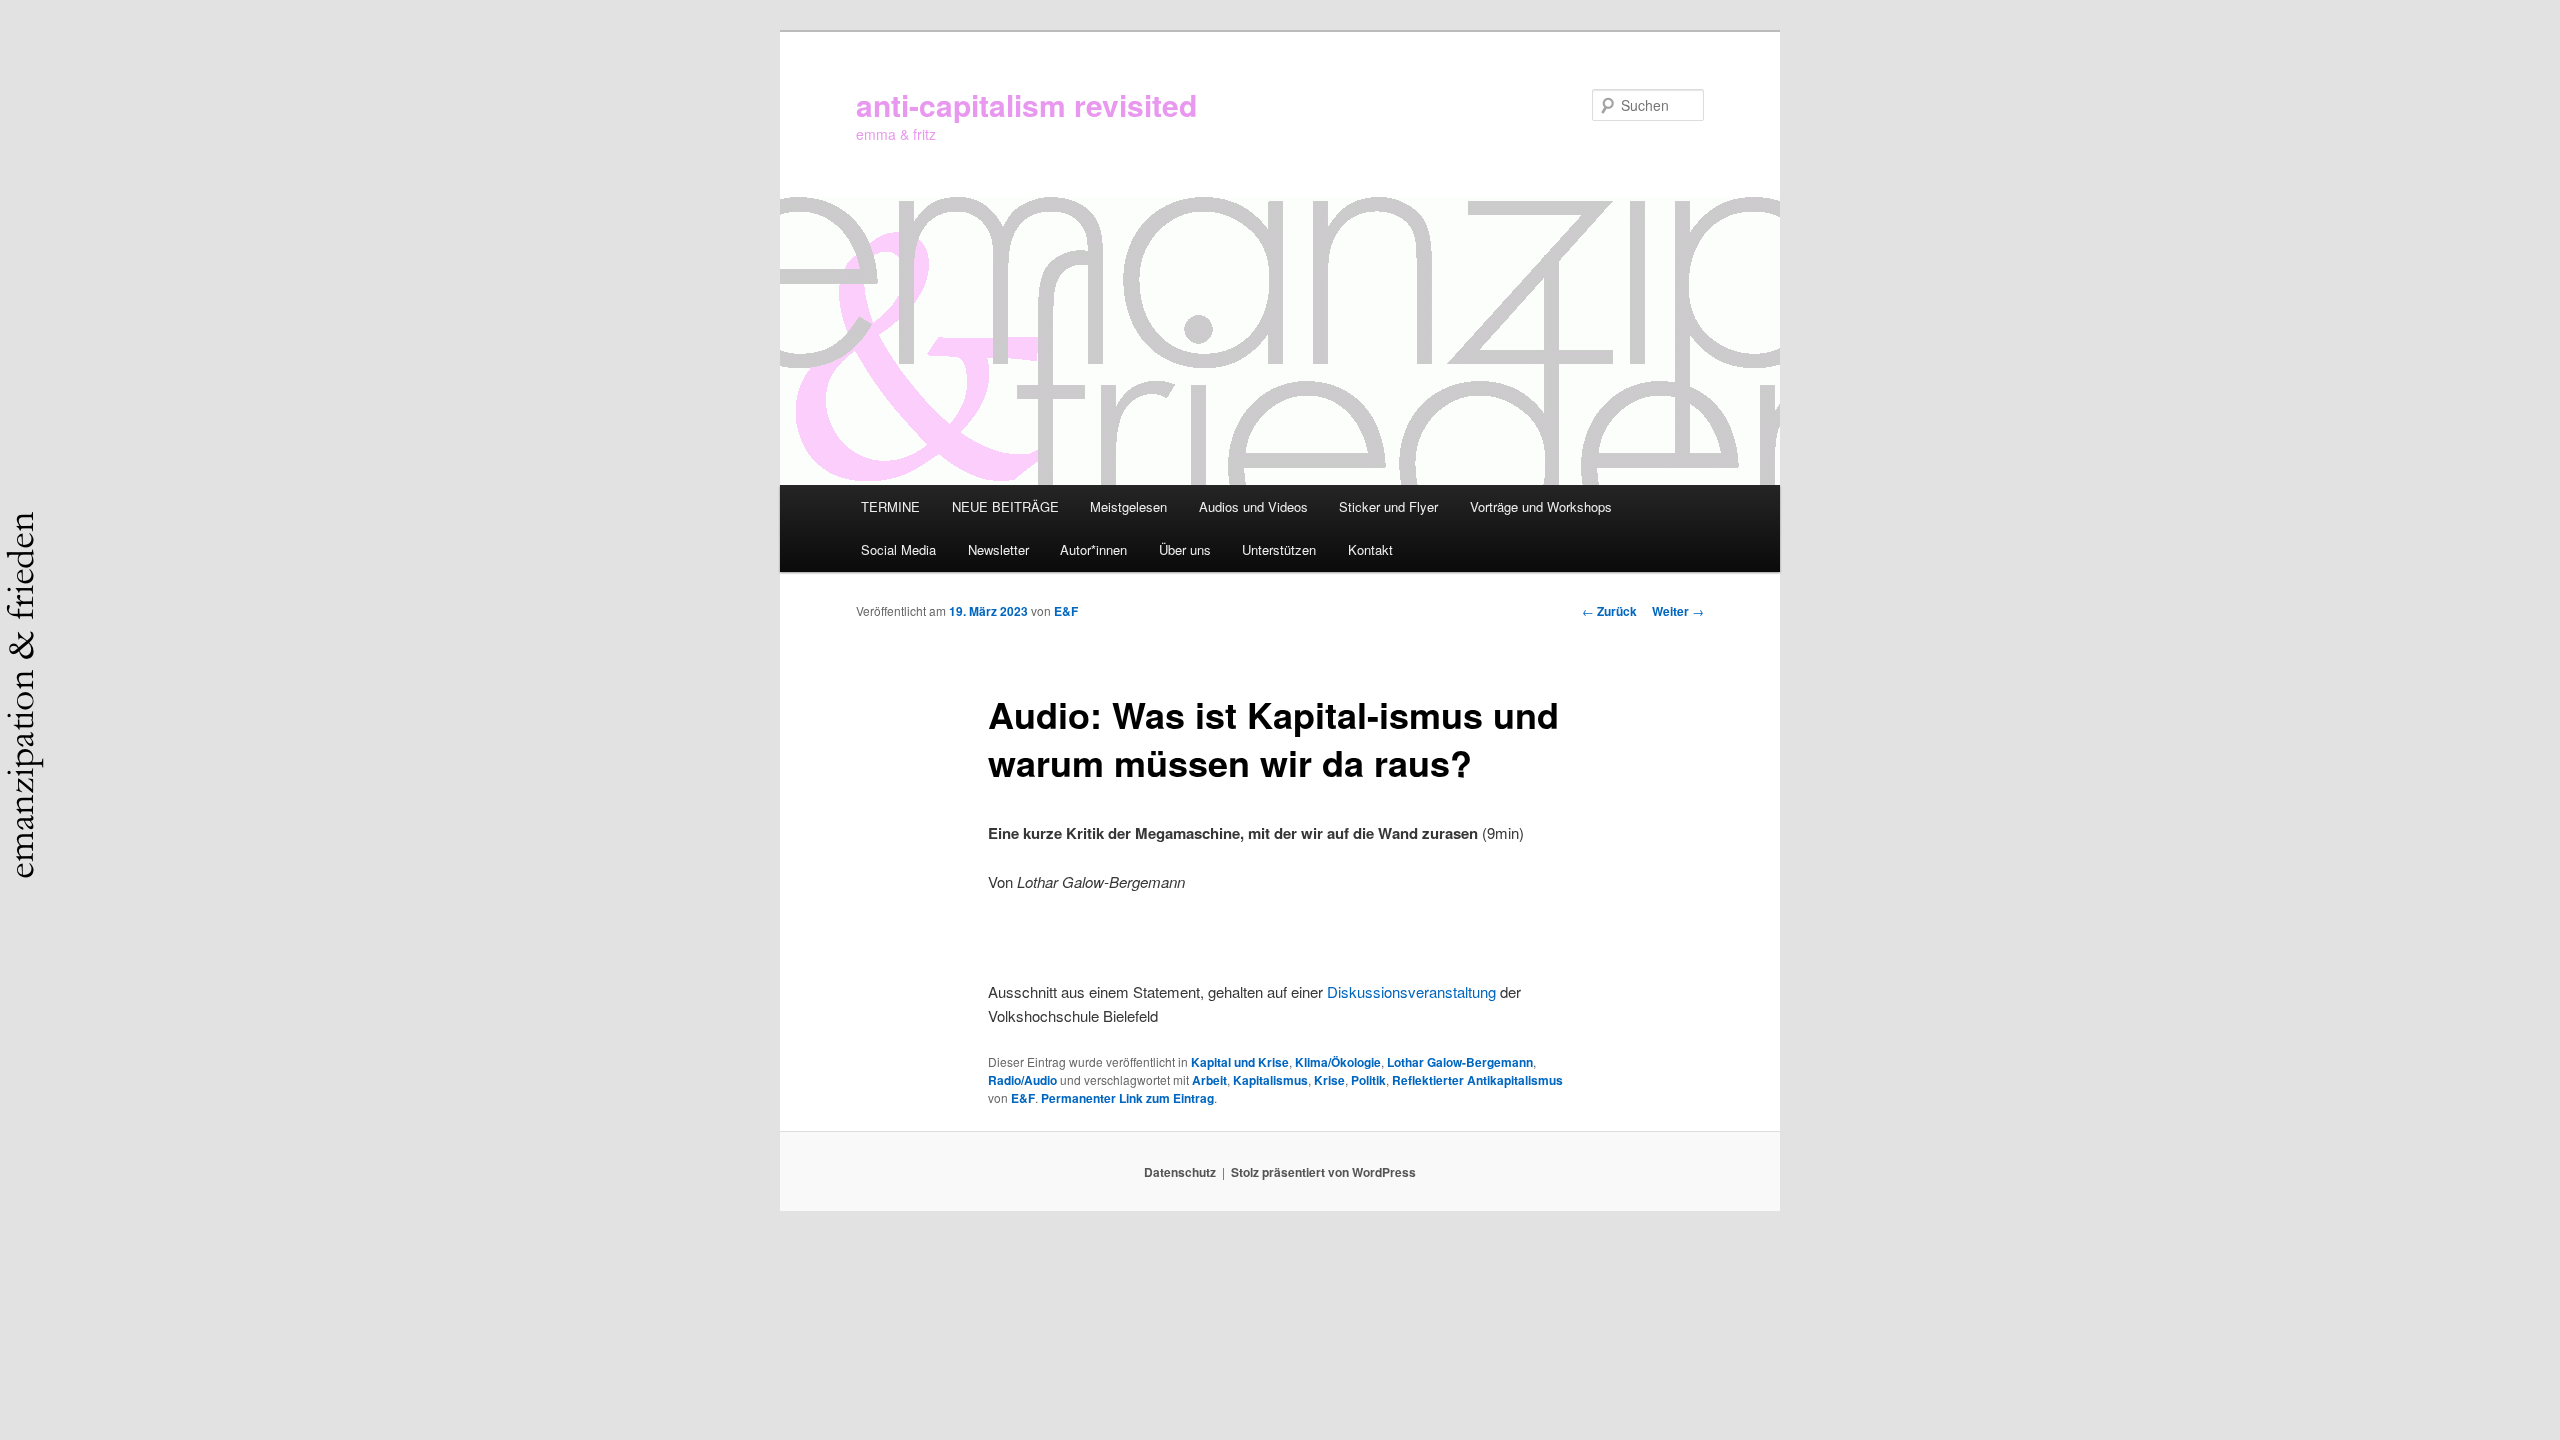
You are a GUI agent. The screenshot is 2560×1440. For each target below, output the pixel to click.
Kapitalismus (1270, 1080)
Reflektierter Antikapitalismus (1477, 1080)
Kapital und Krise (1240, 1062)
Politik (1368, 1080)
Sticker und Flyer (1388, 506)
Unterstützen (1279, 549)
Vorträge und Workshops (1541, 506)
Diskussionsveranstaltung (1411, 991)
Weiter (1678, 611)
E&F (1066, 611)
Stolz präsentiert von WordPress (1323, 1172)
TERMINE (890, 506)
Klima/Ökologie (1338, 1062)
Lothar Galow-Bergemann (1460, 1062)
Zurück (1609, 611)
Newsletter (998, 549)
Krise (1329, 1080)
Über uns (1185, 549)
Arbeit (1209, 1080)
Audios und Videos (1253, 506)
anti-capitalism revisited (1026, 104)
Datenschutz (1180, 1172)
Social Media (898, 549)
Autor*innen (1093, 549)
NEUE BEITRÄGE (1005, 506)
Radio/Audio (1022, 1080)
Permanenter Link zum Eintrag (1127, 1098)
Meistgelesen (1128, 506)
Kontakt (1370, 549)
